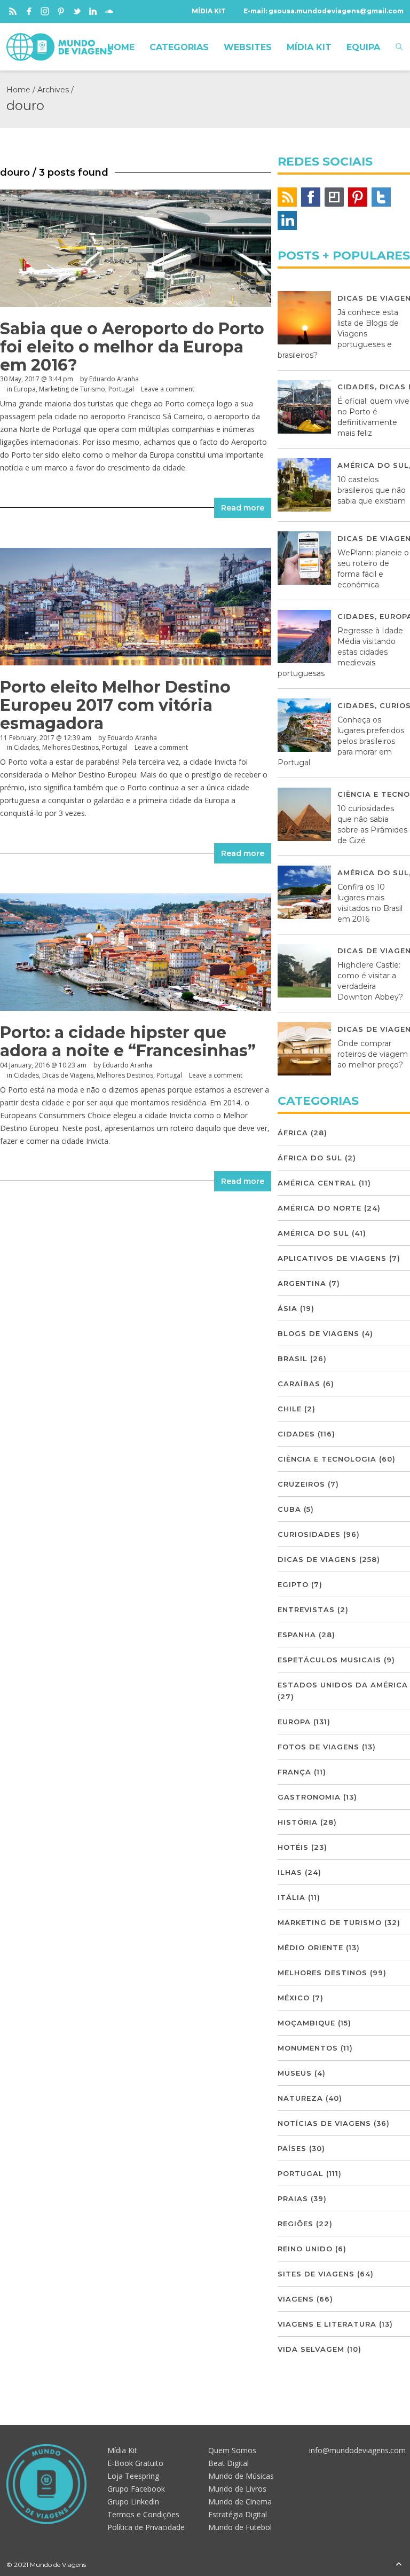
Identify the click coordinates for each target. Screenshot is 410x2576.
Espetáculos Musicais (329, 1660)
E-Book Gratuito (135, 2463)
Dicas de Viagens (68, 1075)
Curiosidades (309, 1534)
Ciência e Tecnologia (327, 1459)
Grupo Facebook (136, 2489)
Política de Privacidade (146, 2527)
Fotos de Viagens (318, 1747)
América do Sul (373, 465)
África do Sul (310, 1158)
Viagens (296, 2299)
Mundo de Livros (237, 2489)
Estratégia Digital (238, 2514)
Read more (243, 508)
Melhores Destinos (70, 747)
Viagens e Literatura (327, 2324)
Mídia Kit (122, 2450)
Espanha (297, 1635)
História (298, 1822)
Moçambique (306, 2023)
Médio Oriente (310, 1947)
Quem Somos (232, 2450)
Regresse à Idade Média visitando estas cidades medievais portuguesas (340, 652)
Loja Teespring (133, 2476)
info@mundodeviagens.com (357, 2450)
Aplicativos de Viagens (332, 1258)
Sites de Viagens (316, 2274)
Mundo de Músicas (241, 2476)
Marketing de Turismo (72, 389)
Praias (293, 2198)
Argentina (302, 1283)
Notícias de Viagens (324, 2123)
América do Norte (320, 1208)
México (294, 1998)
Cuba (289, 1509)
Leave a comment (168, 389)
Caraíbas (299, 1384)
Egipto (293, 1584)
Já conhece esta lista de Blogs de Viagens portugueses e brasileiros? (338, 334)
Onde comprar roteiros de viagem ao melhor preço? (373, 1054)
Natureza (300, 2098)
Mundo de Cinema (240, 2502)
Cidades (26, 747)
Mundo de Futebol (240, 2527)
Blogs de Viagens (318, 1333)
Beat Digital (228, 2463)
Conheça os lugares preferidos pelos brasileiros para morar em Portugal (341, 741)
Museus (295, 2073)
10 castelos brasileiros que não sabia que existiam (372, 490)
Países (292, 2148)
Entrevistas (306, 1609)
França (294, 1772)
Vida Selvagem (311, 2349)
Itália (291, 1897)
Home (18, 90)
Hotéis (293, 1847)
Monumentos (308, 2048)
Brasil (293, 1358)
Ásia (287, 1308)
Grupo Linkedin (133, 2502)
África (293, 1133)
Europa (25, 389)
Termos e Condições (143, 2514)
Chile (290, 1409)
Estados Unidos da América (343, 1685)
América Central (317, 1183)
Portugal (121, 389)
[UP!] (399, 2565)
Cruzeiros (301, 1484)
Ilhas (290, 1872)
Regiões (295, 2224)
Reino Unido (305, 2249)
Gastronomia (309, 1797)
